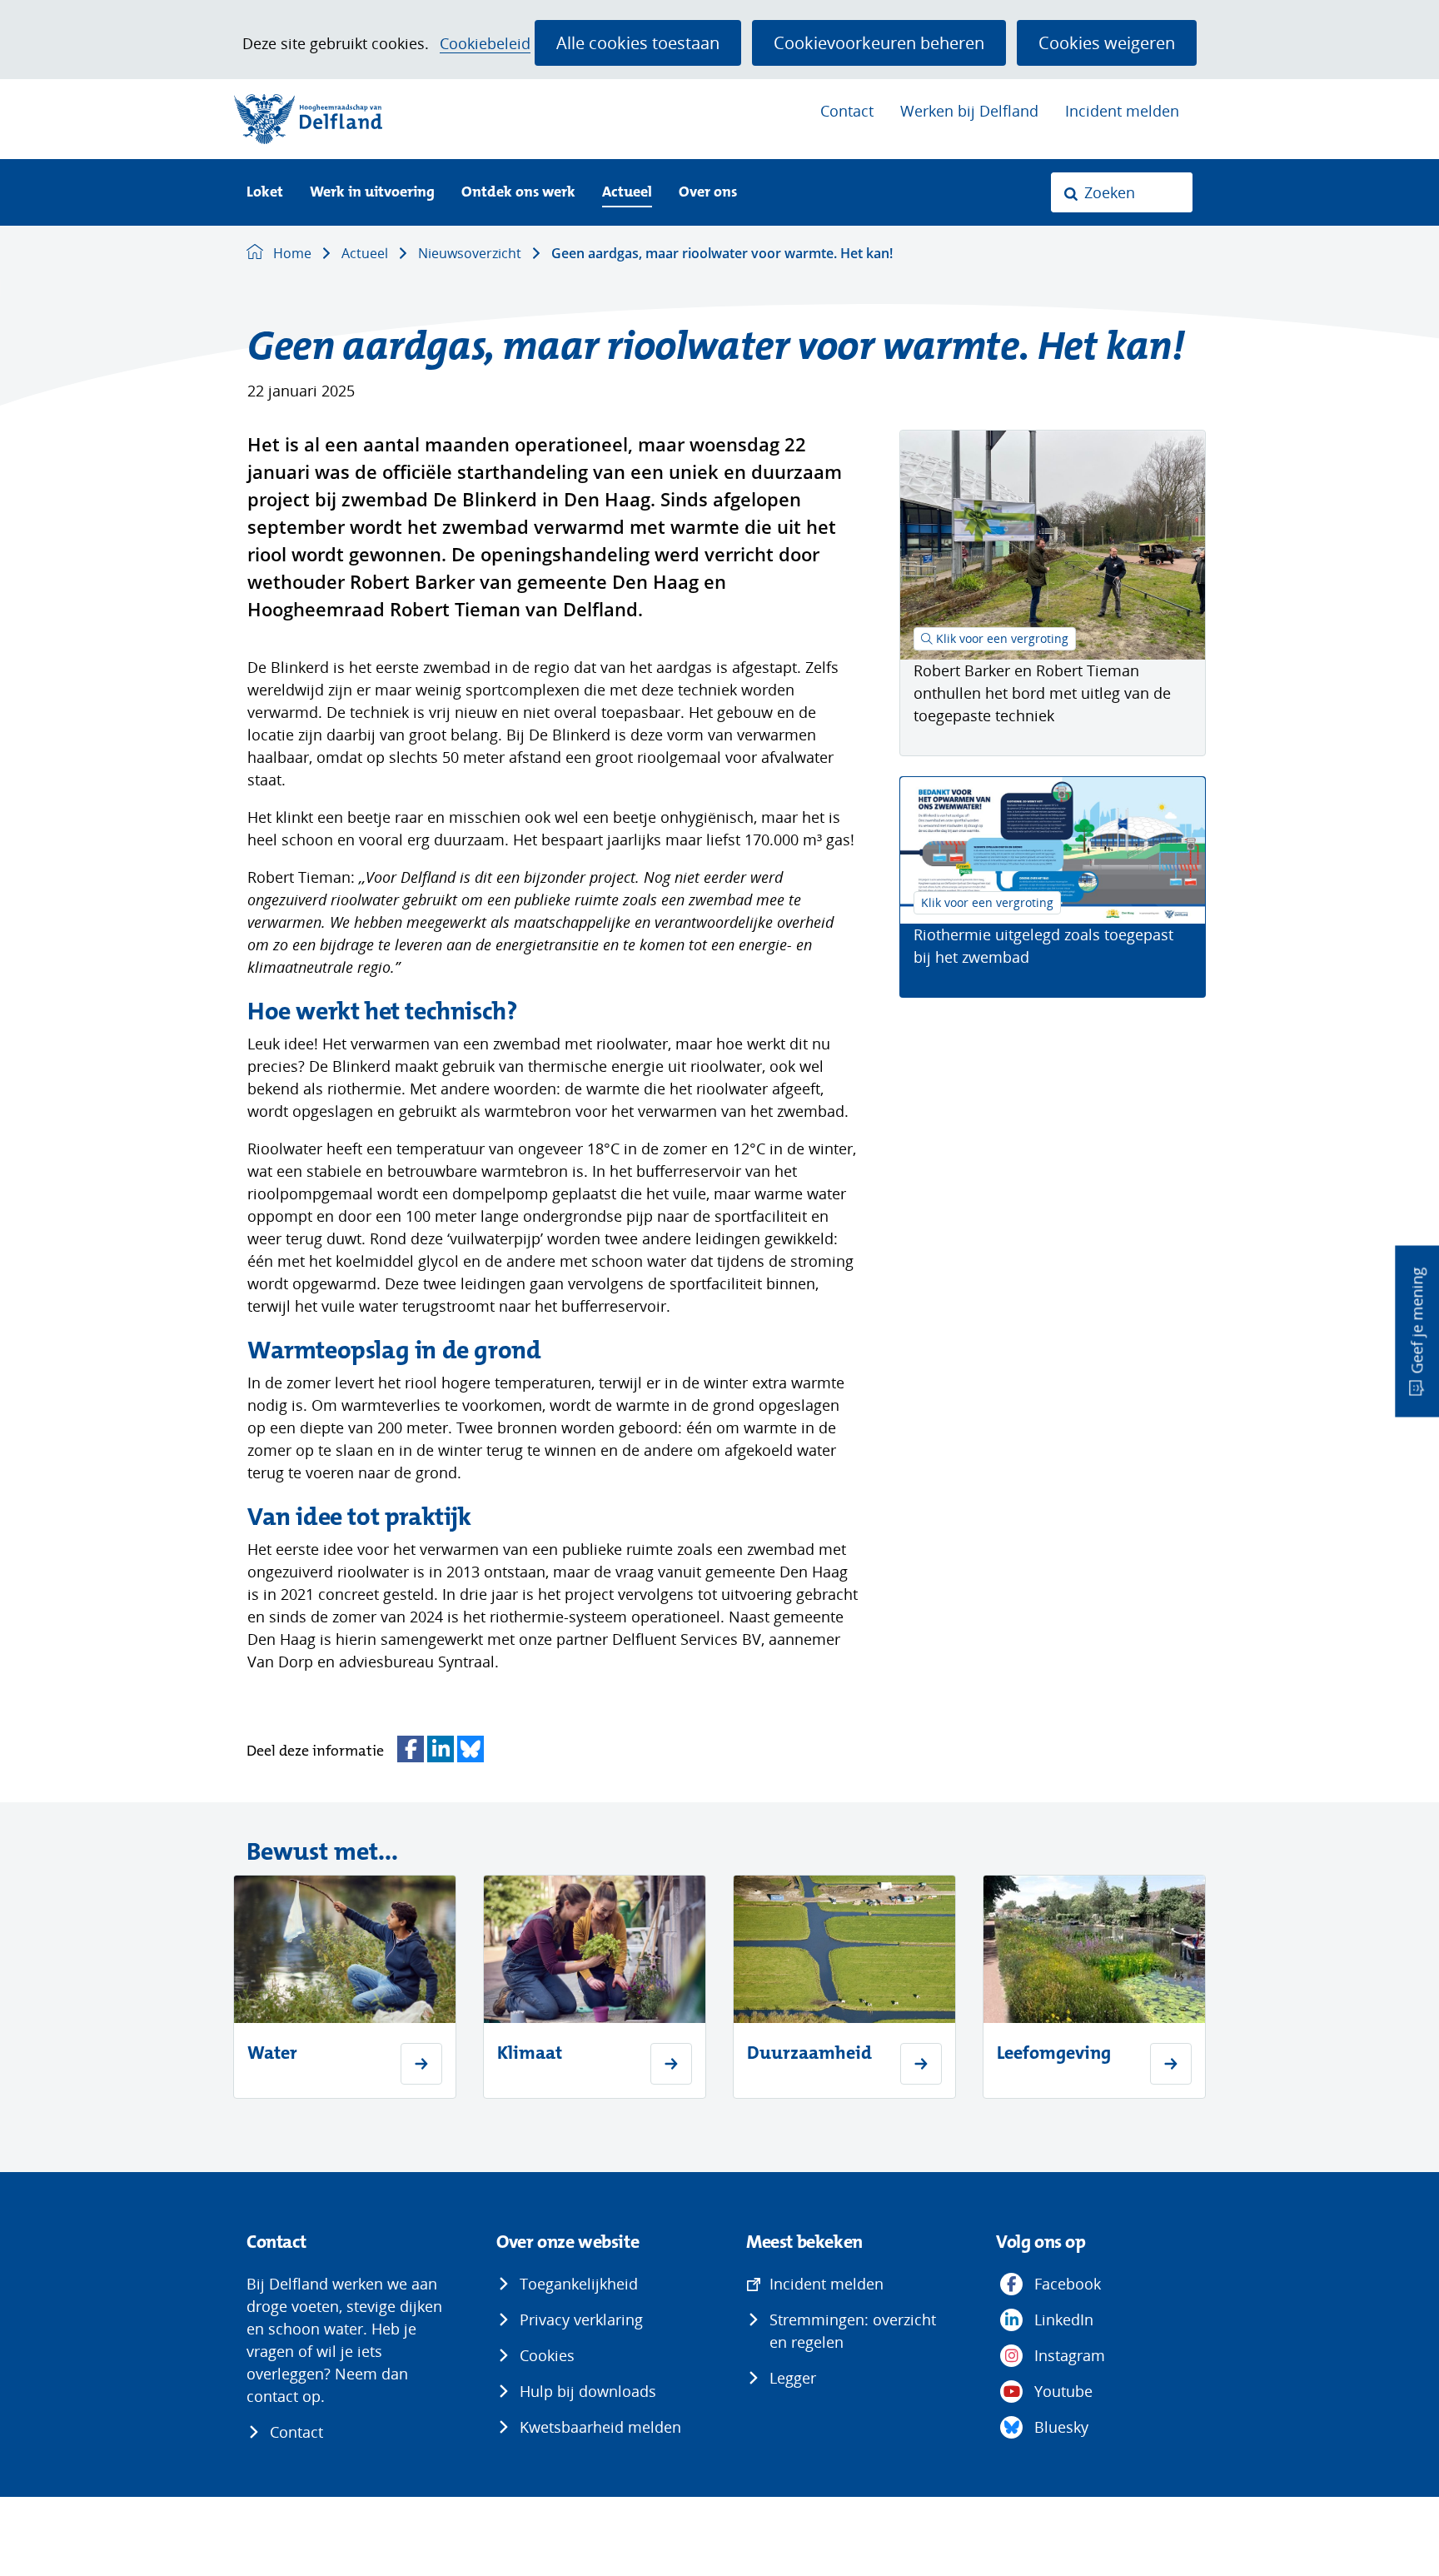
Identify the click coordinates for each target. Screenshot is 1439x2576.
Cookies (547, 2355)
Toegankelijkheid (579, 2284)
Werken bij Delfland (969, 111)
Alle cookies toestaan (638, 42)
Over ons (708, 193)
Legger (793, 2378)
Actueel (627, 193)
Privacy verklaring (581, 2319)
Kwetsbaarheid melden (600, 2427)
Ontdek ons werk (518, 193)
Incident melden (1122, 111)
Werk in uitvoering (372, 193)
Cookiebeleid (485, 44)
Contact (847, 111)
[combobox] (1122, 192)
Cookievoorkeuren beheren (879, 42)
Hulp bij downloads (588, 2391)
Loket (265, 193)
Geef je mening (1417, 1320)
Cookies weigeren (1107, 42)
